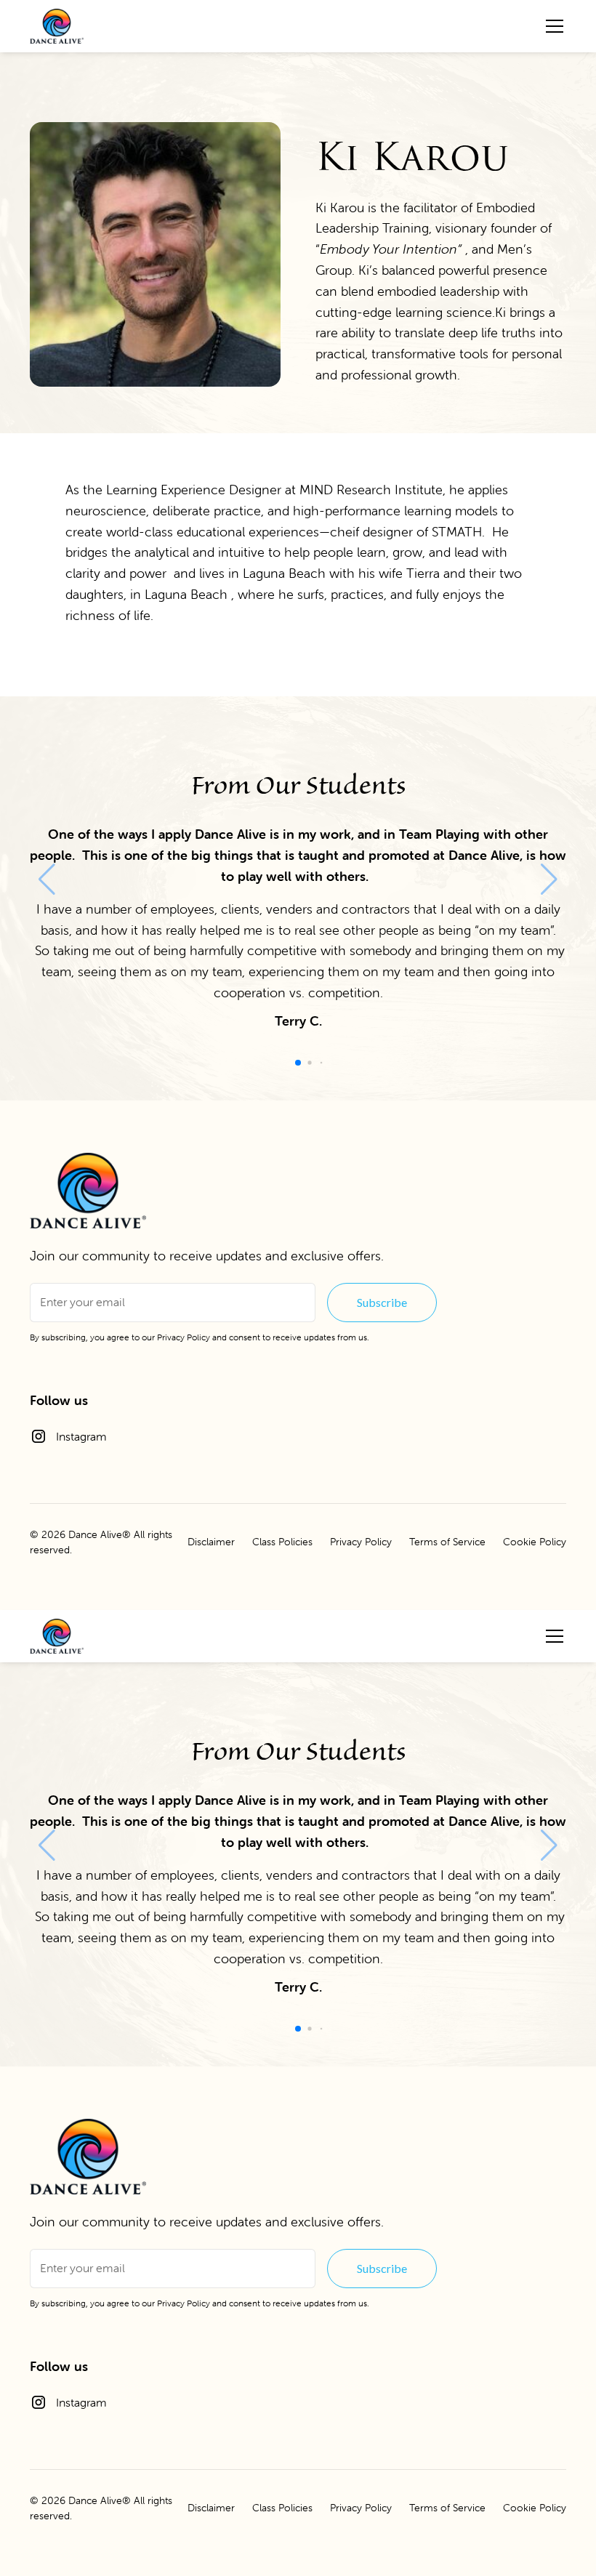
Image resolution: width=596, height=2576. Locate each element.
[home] (57, 26)
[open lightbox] (155, 254)
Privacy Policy (184, 1337)
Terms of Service (447, 1542)
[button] (552, 26)
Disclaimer (211, 1542)
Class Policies (282, 1542)
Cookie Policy (535, 1542)
